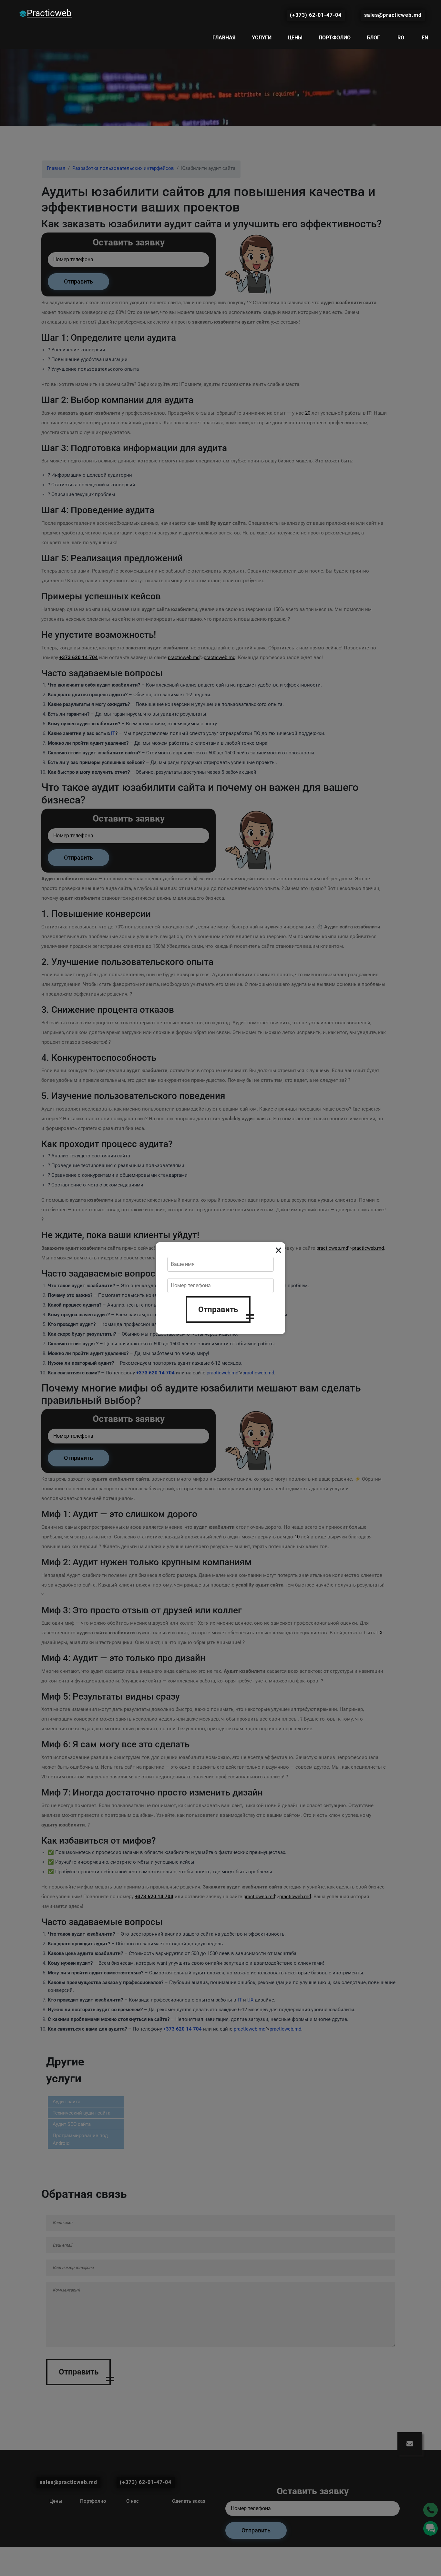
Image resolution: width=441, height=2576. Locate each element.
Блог (373, 38)
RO (401, 38)
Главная (224, 38)
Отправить (218, 1309)
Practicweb (49, 13)
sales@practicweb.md (393, 15)
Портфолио (335, 38)
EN (425, 38)
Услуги (262, 38)
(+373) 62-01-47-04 (316, 15)
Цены (295, 38)
